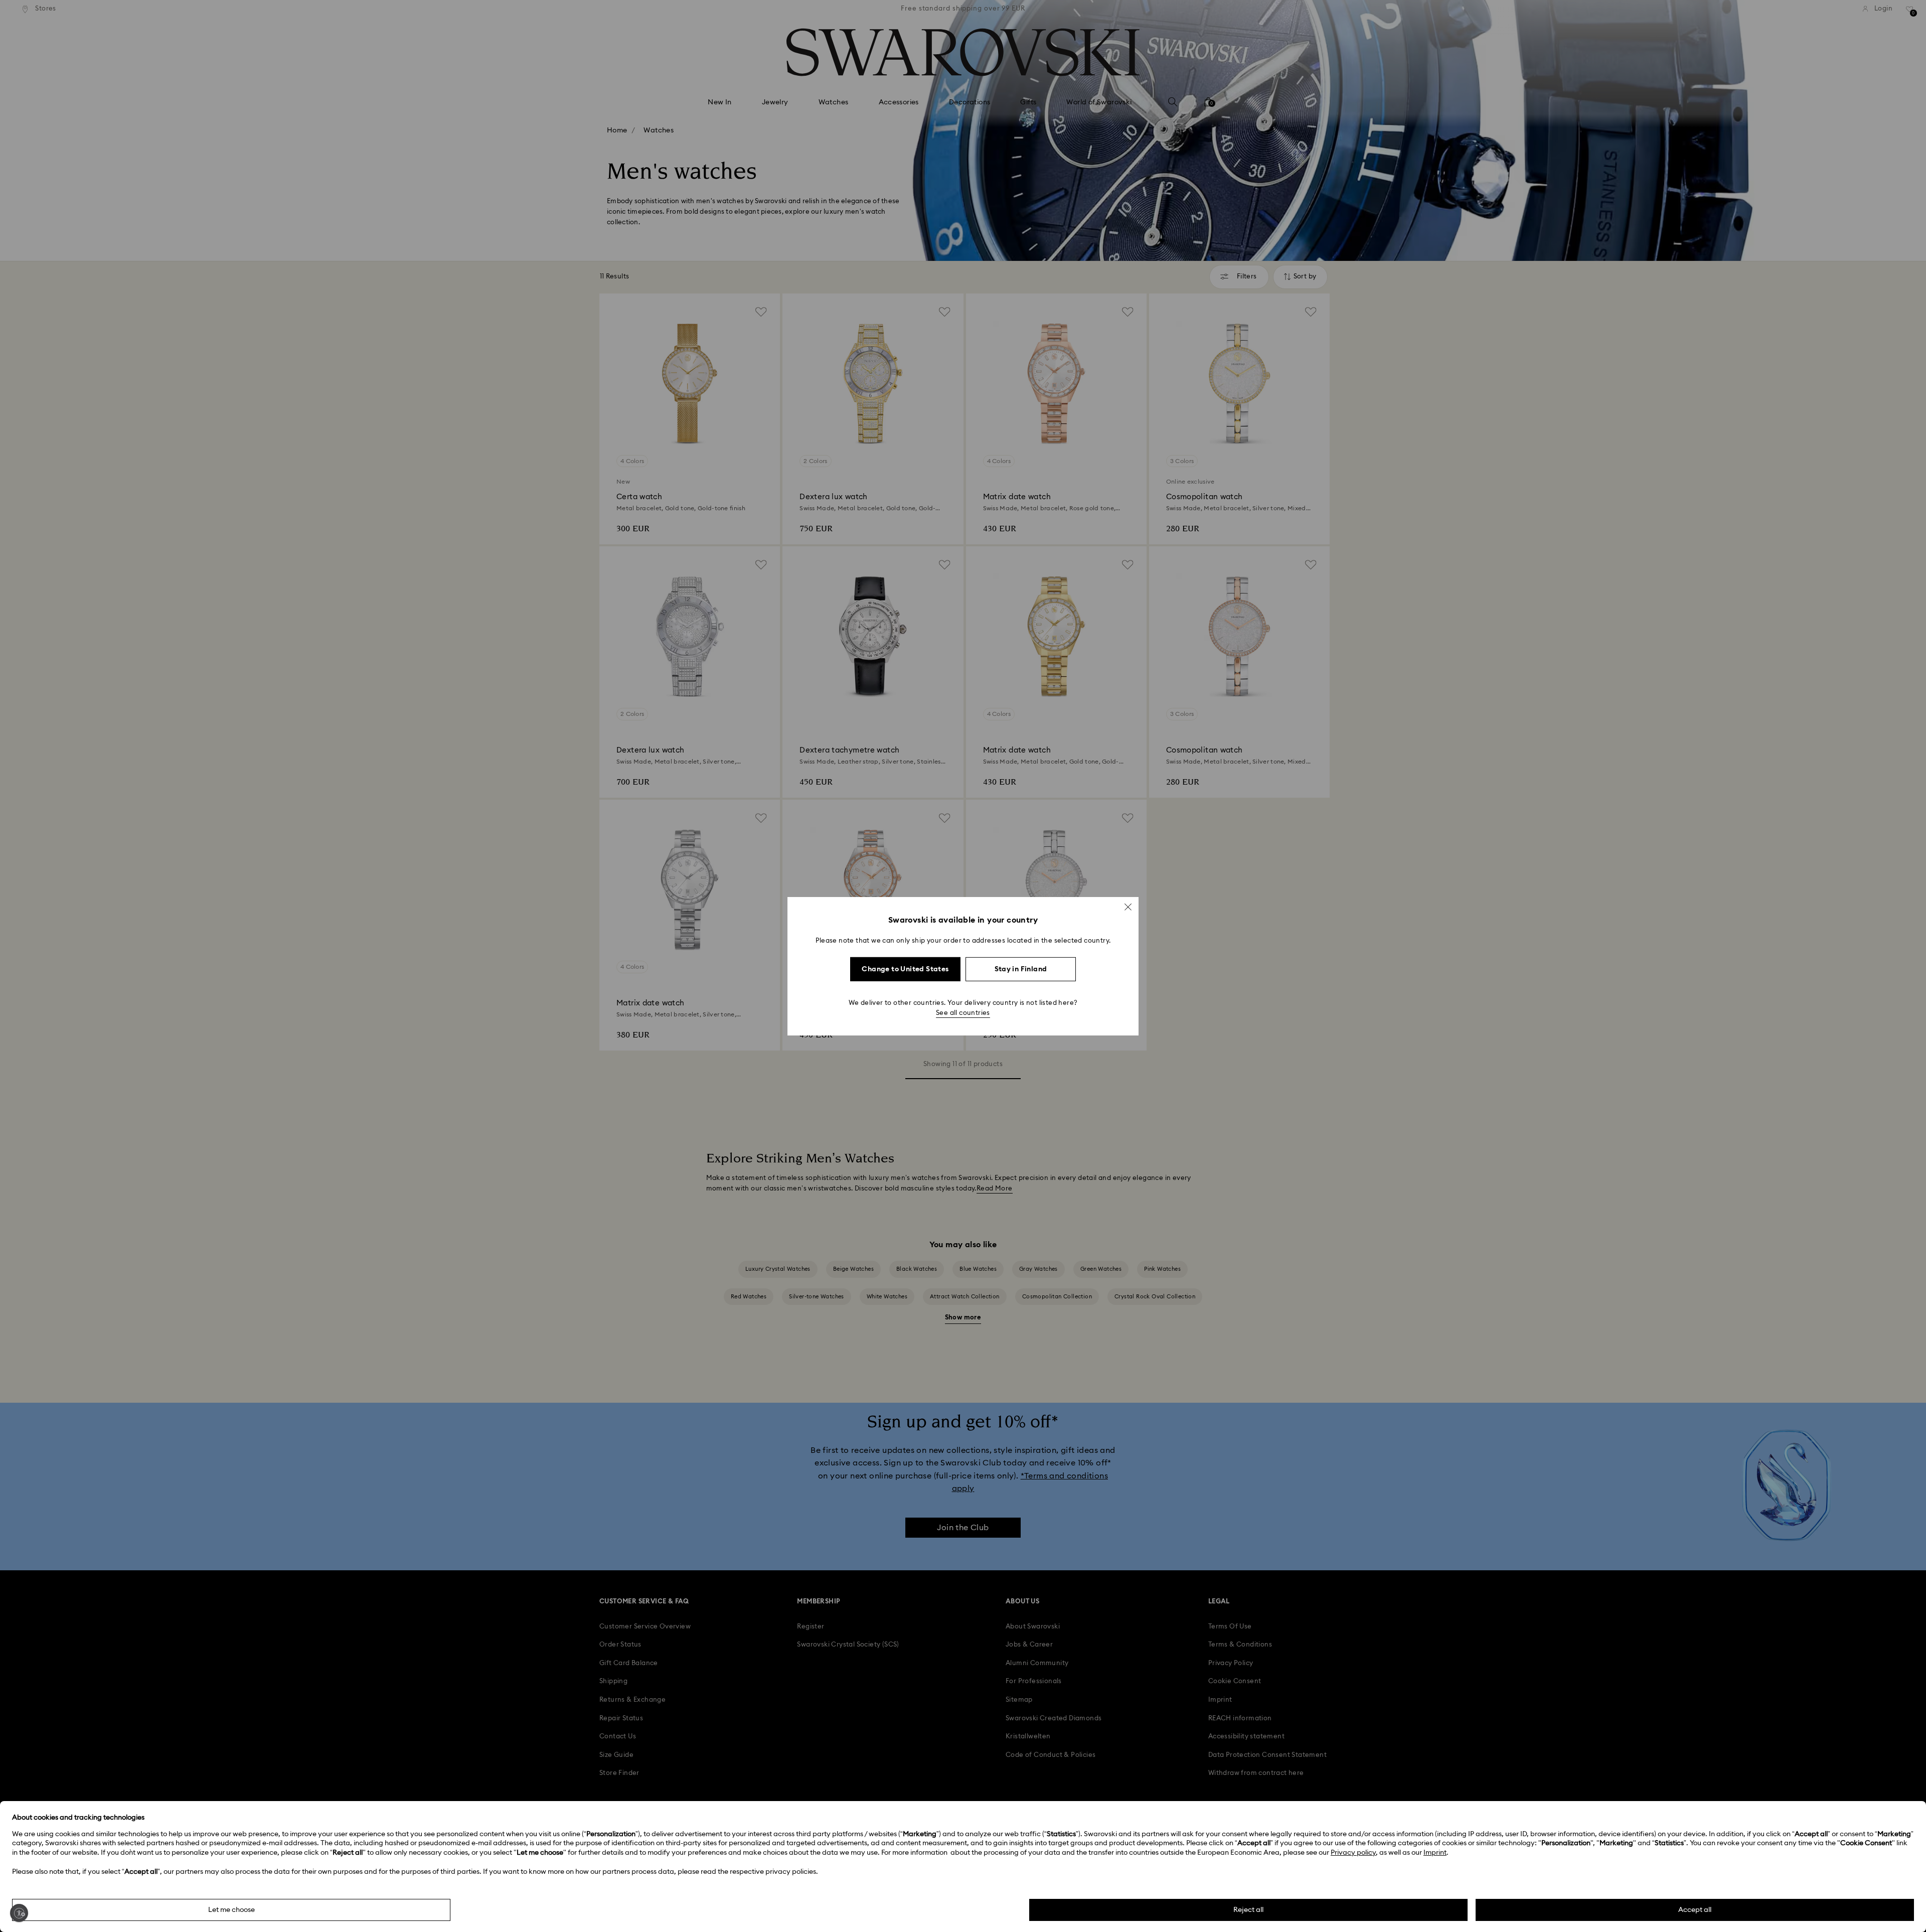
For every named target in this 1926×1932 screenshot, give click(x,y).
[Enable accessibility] (19, 1913)
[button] (1128, 907)
